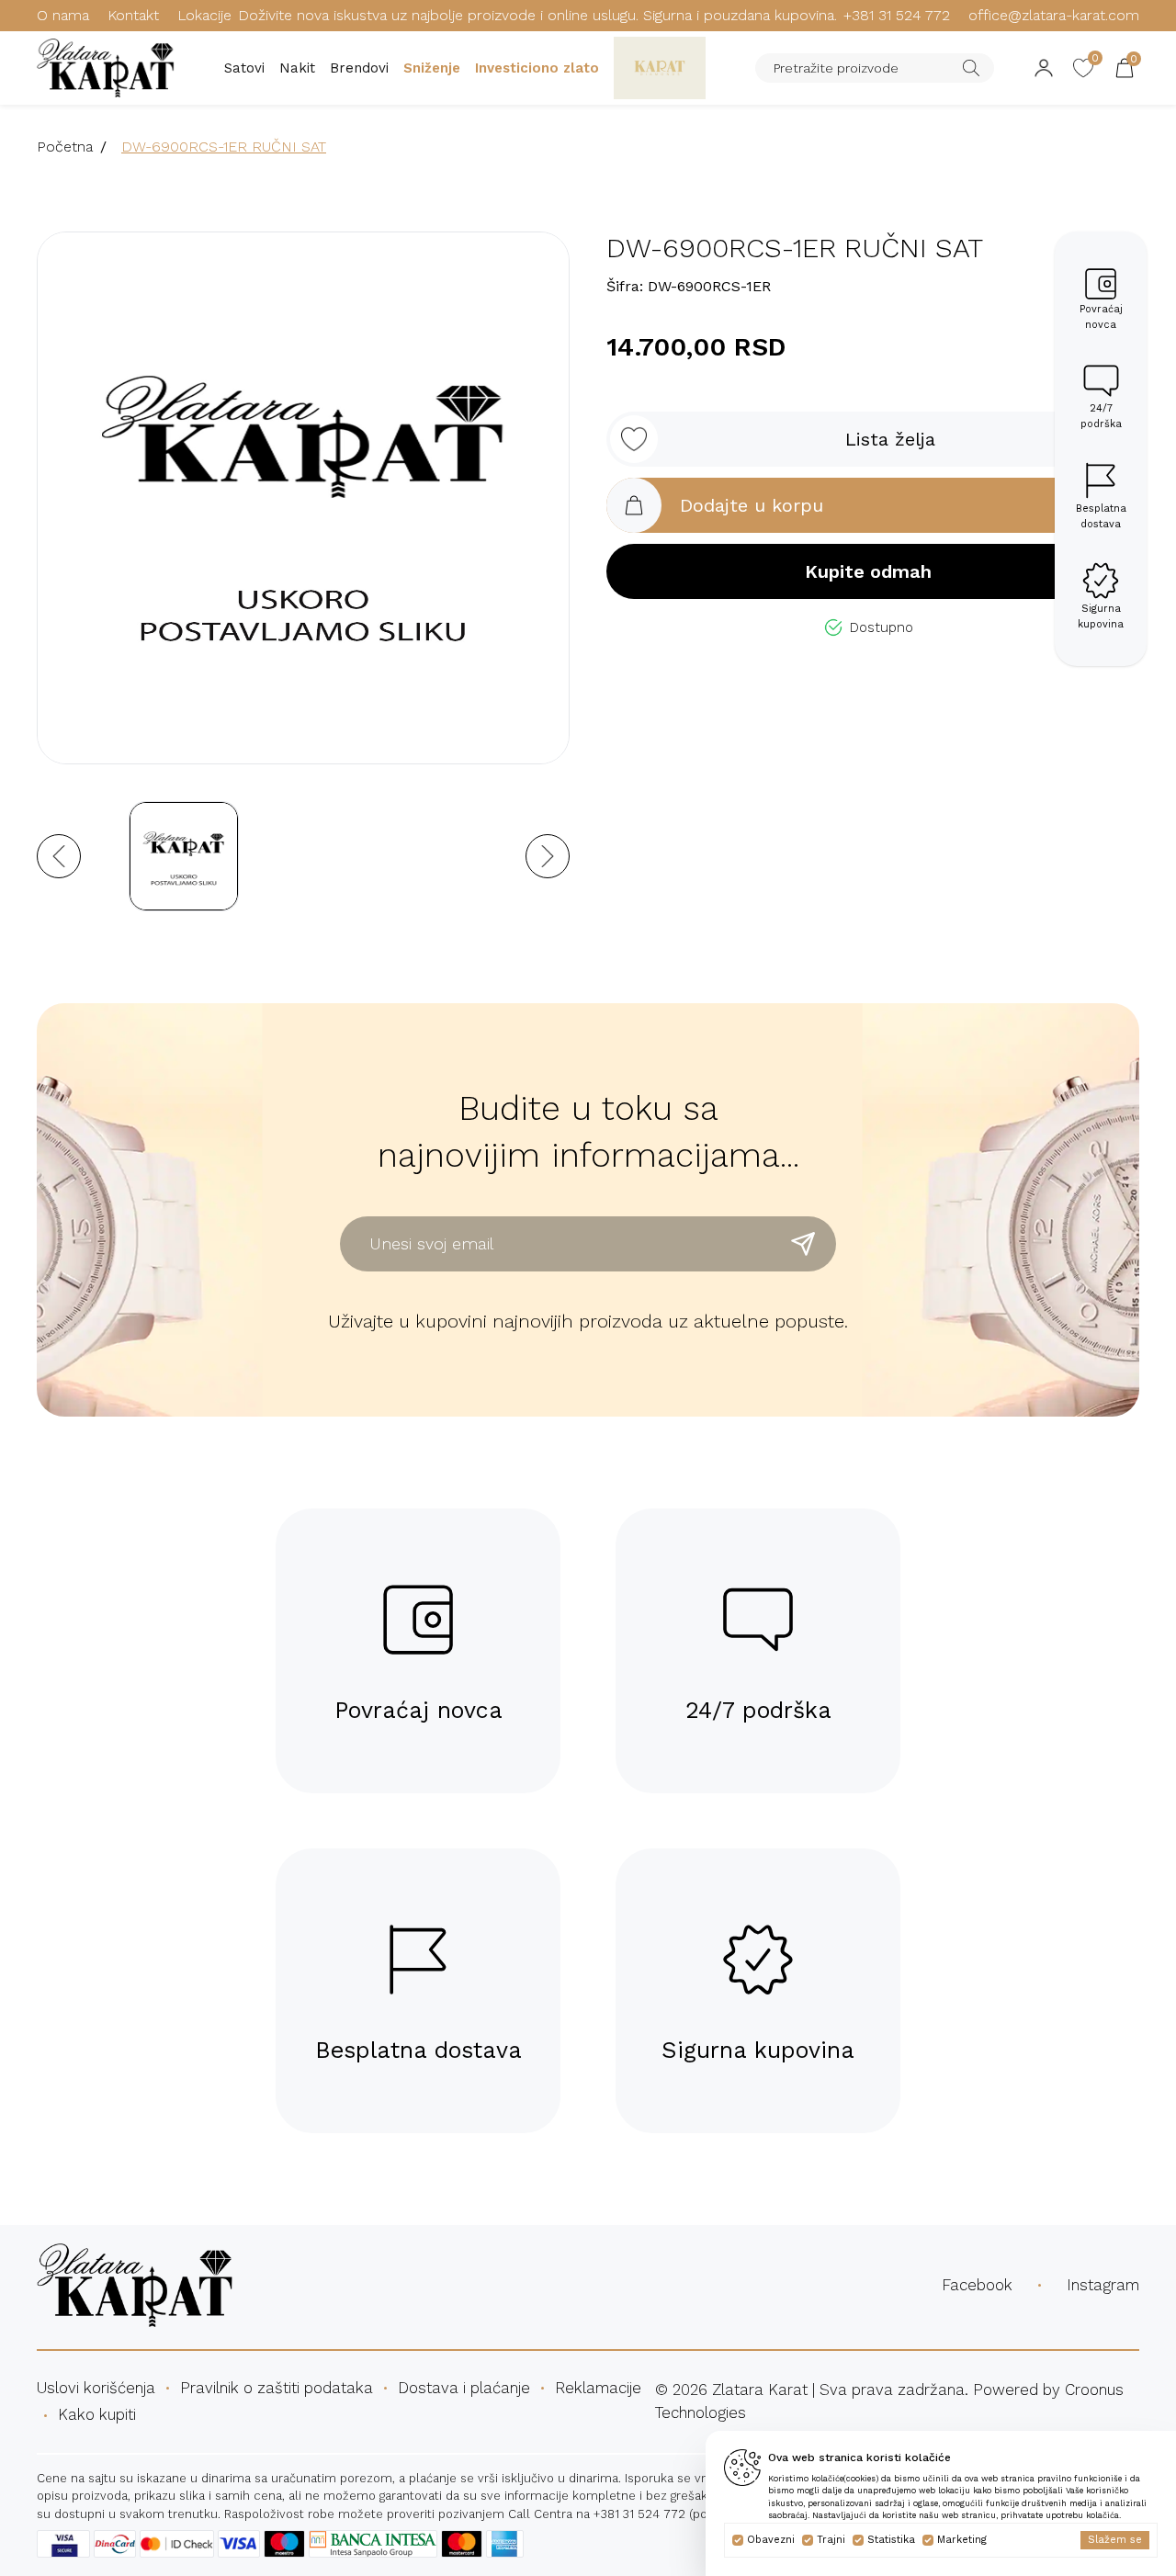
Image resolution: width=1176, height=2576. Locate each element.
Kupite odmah (868, 571)
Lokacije (204, 15)
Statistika (891, 2540)
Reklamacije (598, 2388)
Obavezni (771, 2540)
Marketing (962, 2540)
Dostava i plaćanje (464, 2388)
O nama (63, 15)
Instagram (1103, 2285)
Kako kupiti (97, 2414)
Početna (65, 147)
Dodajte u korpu (752, 505)
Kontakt (133, 15)
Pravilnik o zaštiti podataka (277, 2388)
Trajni (831, 2540)
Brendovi (359, 68)
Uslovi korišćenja (96, 2388)
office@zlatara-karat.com (1054, 15)
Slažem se (1115, 2540)
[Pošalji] (803, 1244)
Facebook (977, 2285)
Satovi (244, 68)
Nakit (297, 68)
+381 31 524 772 (897, 15)
